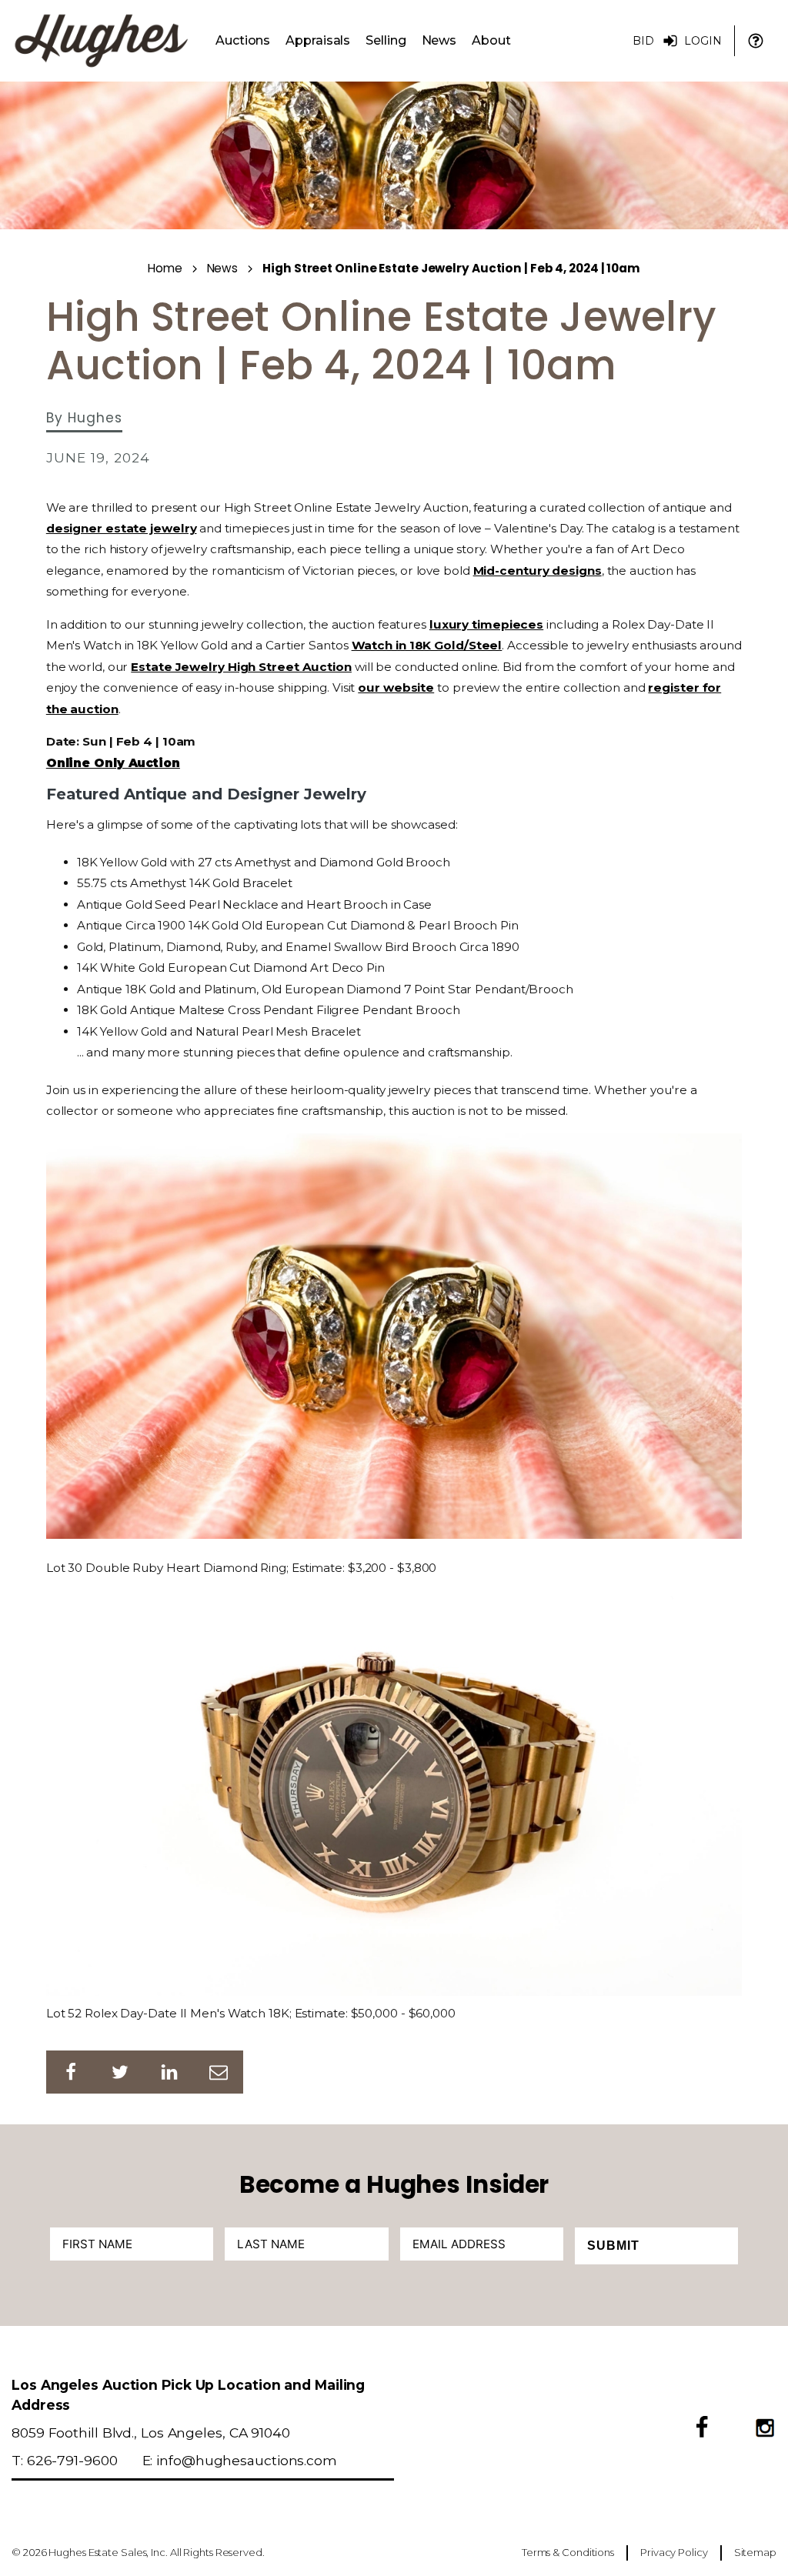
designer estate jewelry (122, 528)
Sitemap (755, 2552)
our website (396, 687)
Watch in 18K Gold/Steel (427, 645)
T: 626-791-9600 (65, 2460)
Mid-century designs (538, 571)
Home (165, 268)
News (439, 40)
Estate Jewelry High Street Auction (241, 667)
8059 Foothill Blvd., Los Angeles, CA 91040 (151, 2433)
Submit (613, 2246)
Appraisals (318, 40)
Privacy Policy (674, 2552)
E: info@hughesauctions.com (240, 2460)
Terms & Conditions (568, 2552)
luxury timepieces (486, 624)
